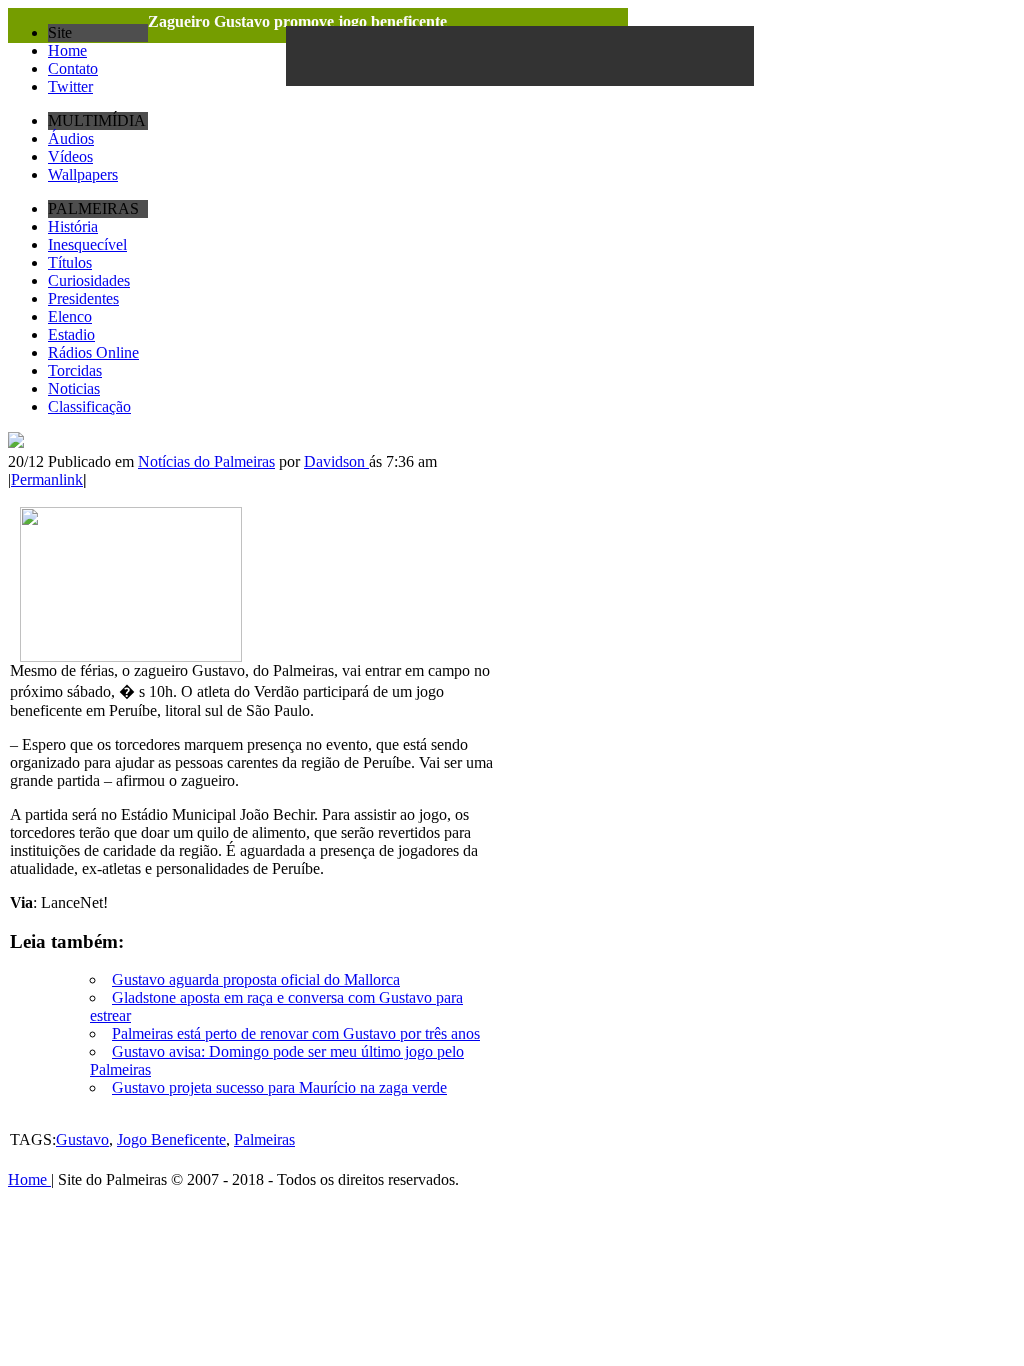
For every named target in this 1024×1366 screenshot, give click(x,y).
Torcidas (75, 370)
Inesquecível (87, 244)
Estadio (71, 334)
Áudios (71, 138)
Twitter (70, 86)
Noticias (74, 388)
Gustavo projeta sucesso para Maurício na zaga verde (279, 1087)
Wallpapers (83, 174)
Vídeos (70, 156)
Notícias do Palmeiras (206, 461)
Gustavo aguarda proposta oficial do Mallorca (256, 979)
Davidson (336, 461)
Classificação (89, 406)
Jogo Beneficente (171, 1139)
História (73, 226)
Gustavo (82, 1139)
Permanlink (47, 479)
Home (67, 50)
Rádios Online (93, 352)
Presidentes (83, 298)
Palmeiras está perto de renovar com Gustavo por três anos (296, 1033)
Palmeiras (264, 1139)
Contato (73, 68)
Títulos (70, 262)
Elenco (70, 316)
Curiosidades (89, 280)
